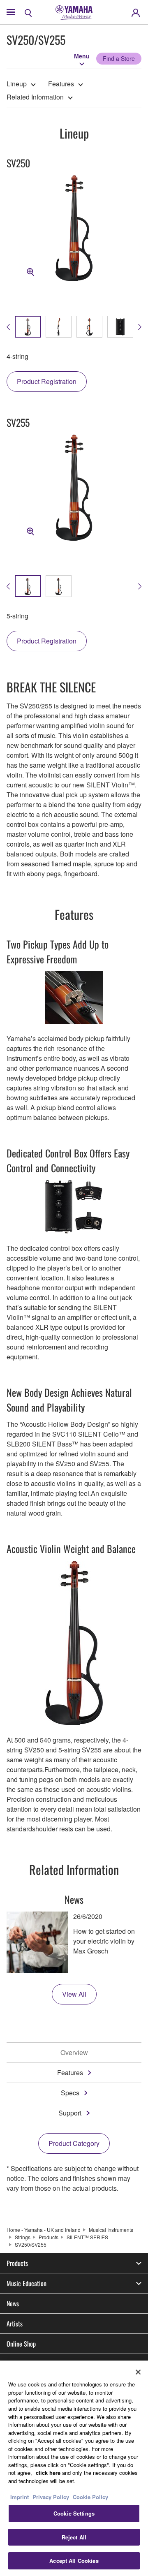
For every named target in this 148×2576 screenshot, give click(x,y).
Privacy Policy (51, 2497)
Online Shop (21, 2344)
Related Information (35, 97)
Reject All (74, 2537)
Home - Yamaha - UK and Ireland (44, 2230)
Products (49, 2237)
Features (61, 84)
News (13, 2303)
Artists (15, 2324)
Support (70, 2113)
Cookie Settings (74, 2513)
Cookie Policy (90, 2497)
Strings (23, 2237)
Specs (70, 2093)
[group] (28, 327)
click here (48, 2473)
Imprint (20, 2497)
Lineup (17, 84)
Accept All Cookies (74, 2561)
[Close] (138, 2372)
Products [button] (17, 2263)
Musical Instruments (111, 2230)
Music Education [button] (27, 2283)
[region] (74, 2468)
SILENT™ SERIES (87, 2237)
